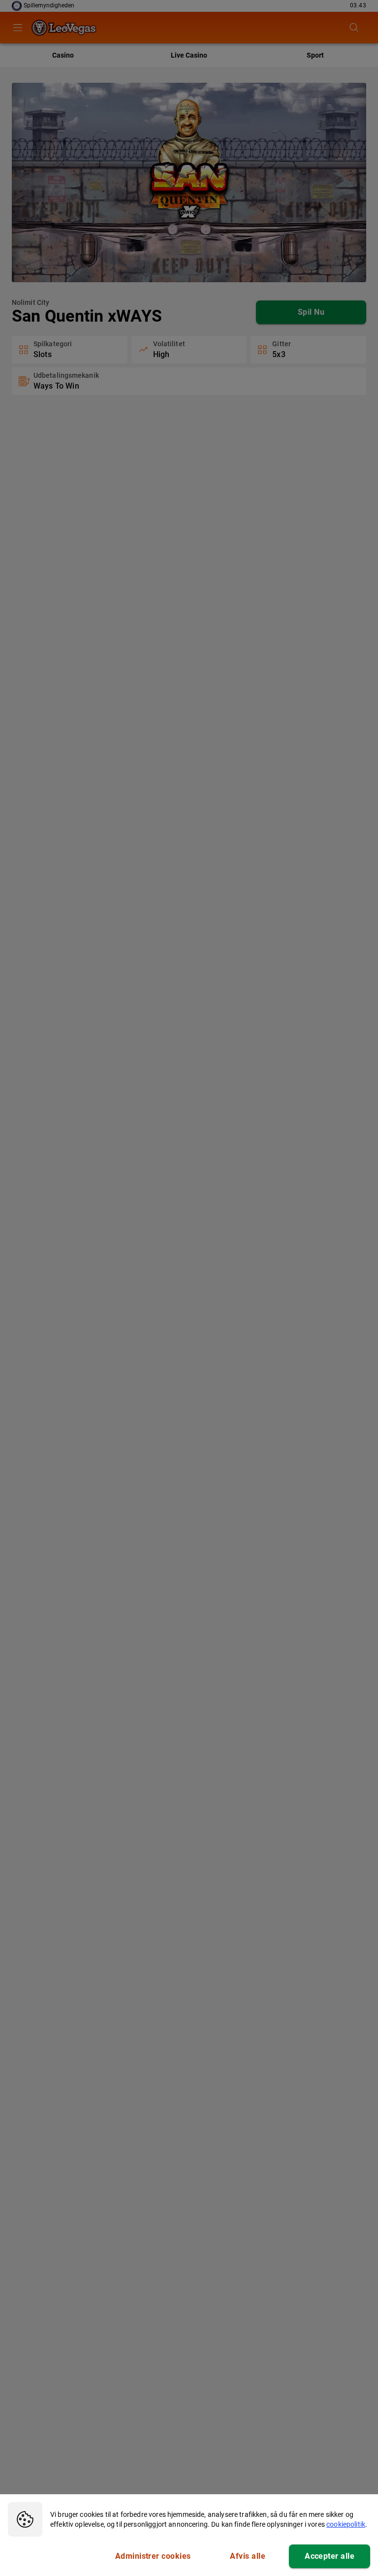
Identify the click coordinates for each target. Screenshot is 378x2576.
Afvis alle (248, 2556)
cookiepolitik (346, 2524)
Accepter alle (330, 2556)
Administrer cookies (153, 2556)
